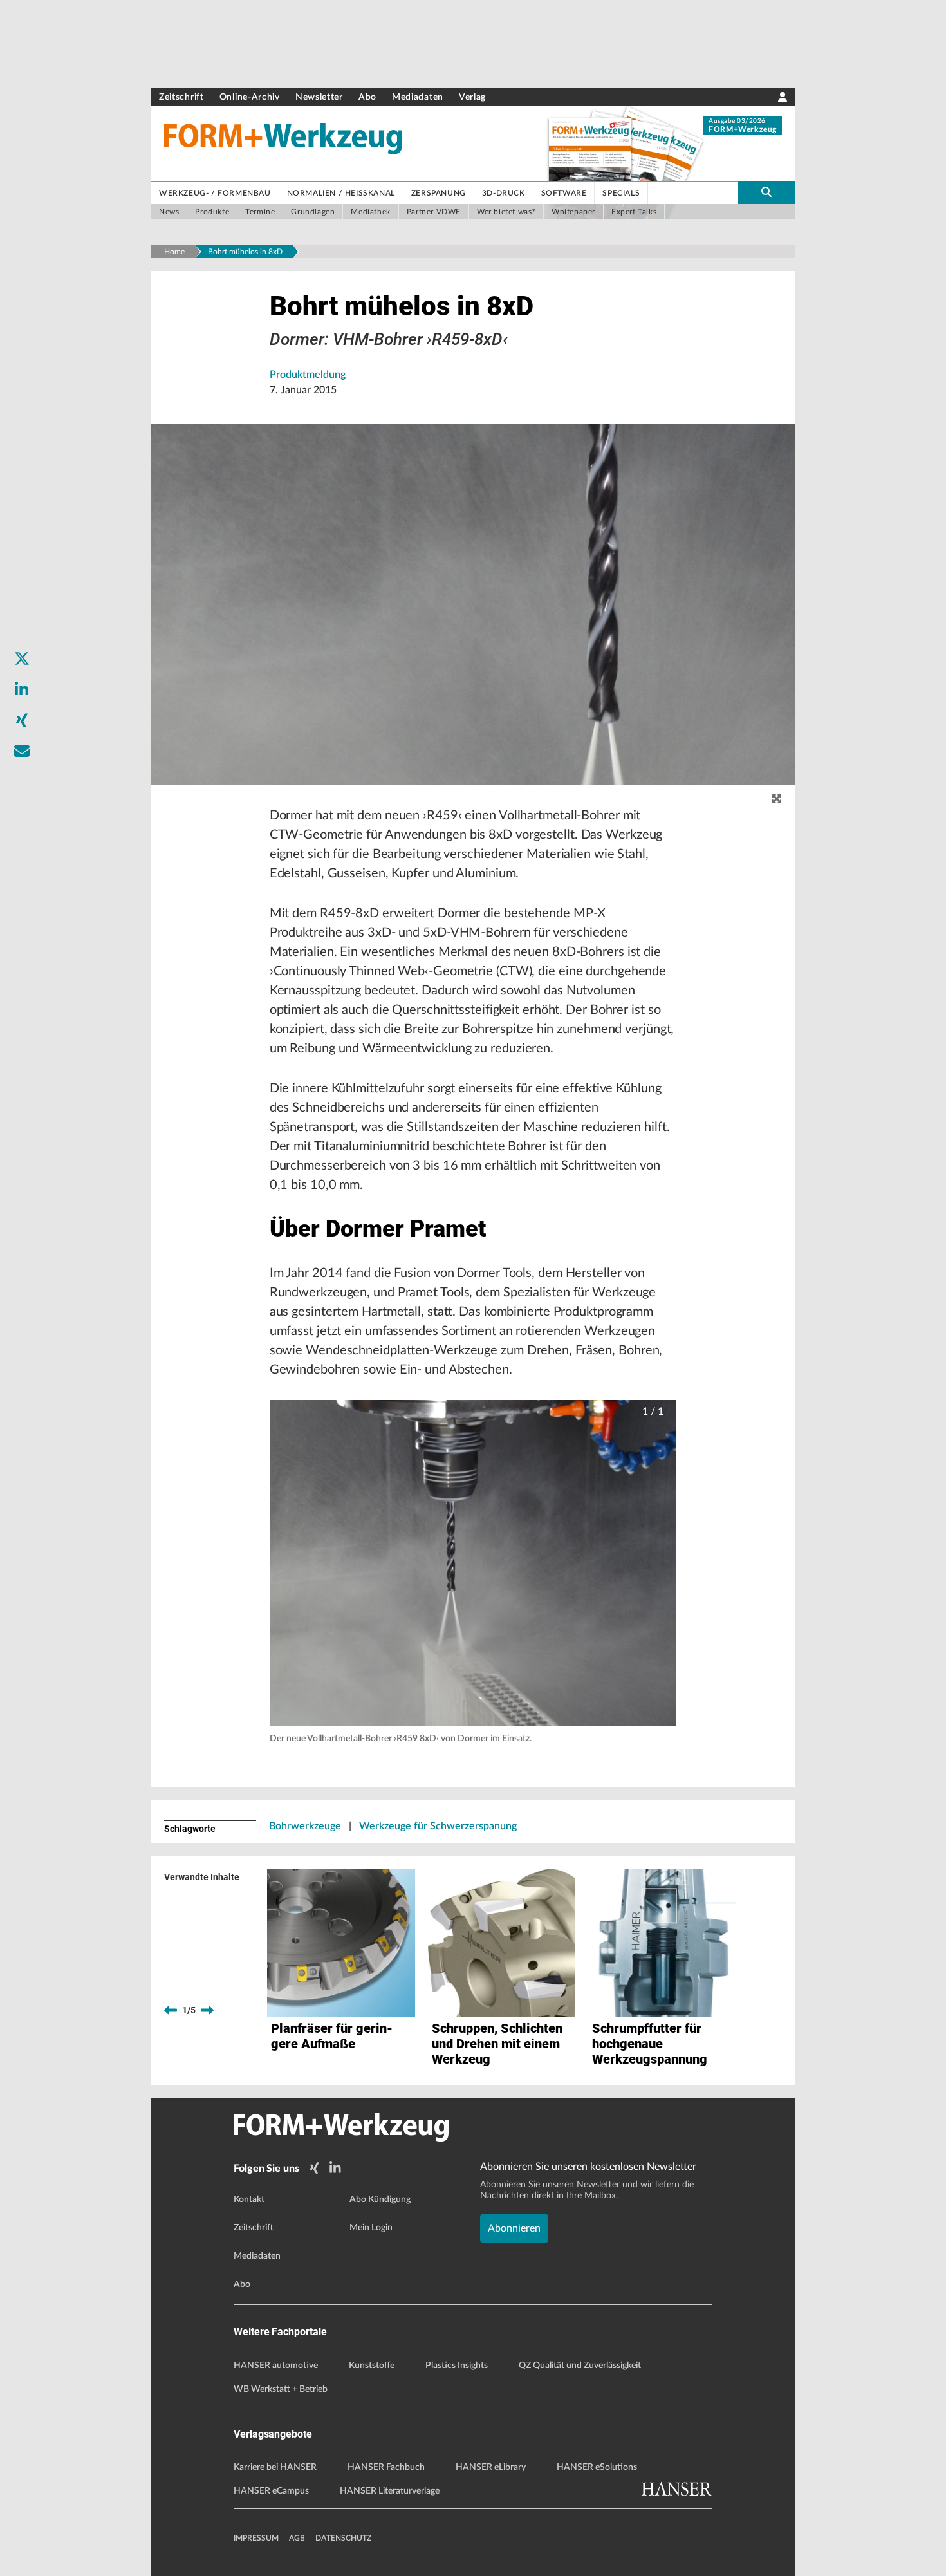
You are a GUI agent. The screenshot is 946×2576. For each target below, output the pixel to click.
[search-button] (766, 192)
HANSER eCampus (271, 2491)
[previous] (171, 2010)
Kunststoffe (372, 2366)
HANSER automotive (276, 2366)
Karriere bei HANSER (275, 2467)
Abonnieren (514, 2228)
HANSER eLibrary (491, 2467)
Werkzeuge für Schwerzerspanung (438, 1826)
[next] (207, 2010)
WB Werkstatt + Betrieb (281, 2389)
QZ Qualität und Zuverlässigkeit (580, 2366)
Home (174, 252)
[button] (473, 1563)
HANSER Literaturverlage (390, 2491)
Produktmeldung (308, 375)
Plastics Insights (457, 2366)
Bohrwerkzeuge (305, 1826)
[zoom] (777, 799)
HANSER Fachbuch (386, 2467)
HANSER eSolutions (597, 2467)
